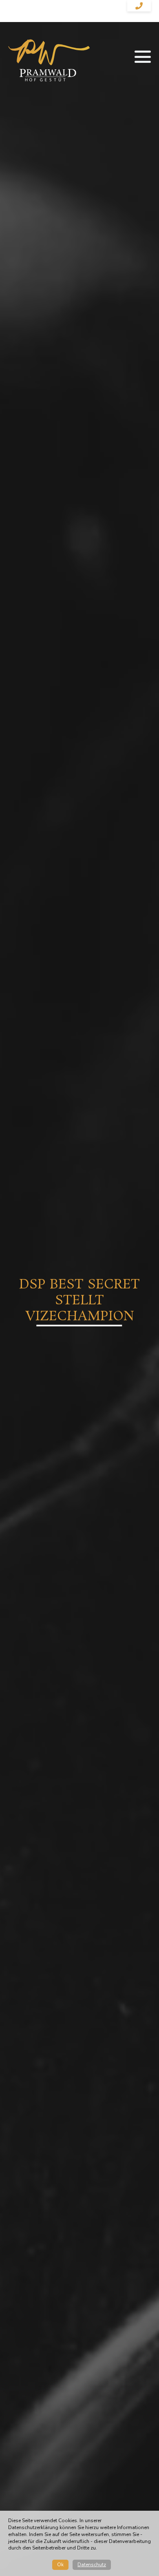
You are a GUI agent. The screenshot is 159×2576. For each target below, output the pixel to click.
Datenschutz (92, 2565)
